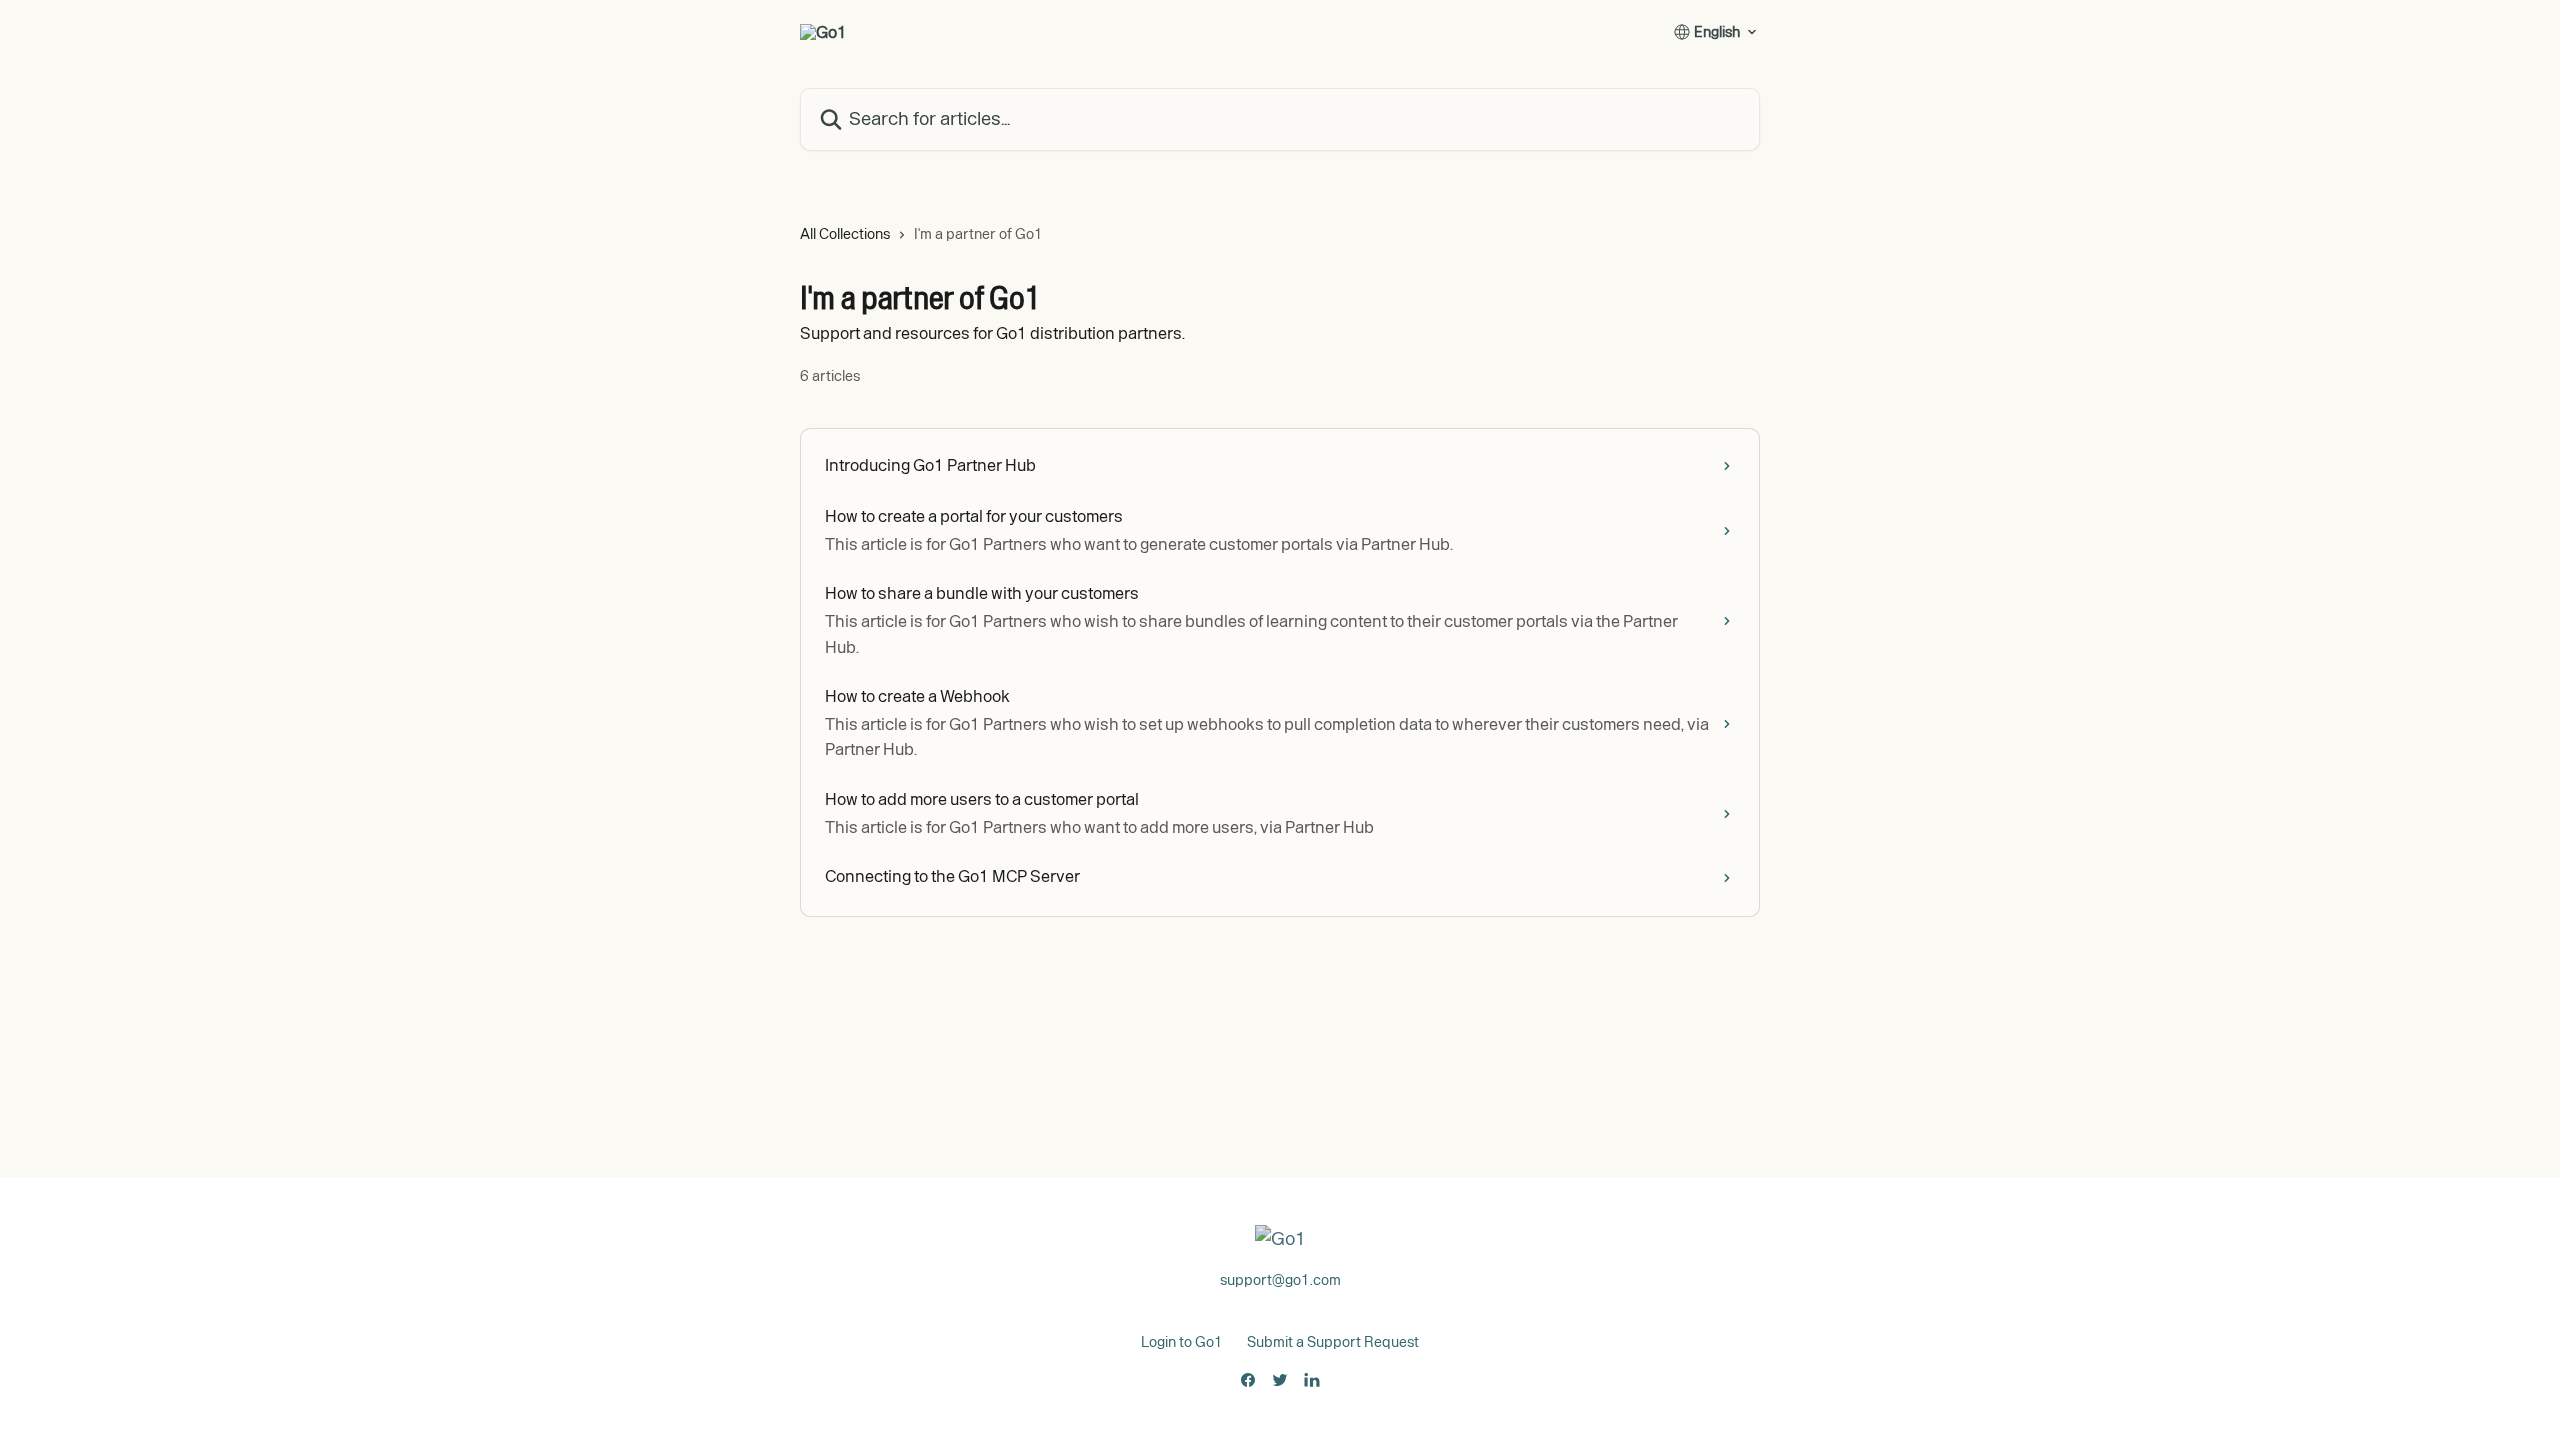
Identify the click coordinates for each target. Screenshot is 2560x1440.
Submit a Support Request (1333, 1342)
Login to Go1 (1182, 1342)
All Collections (845, 234)
